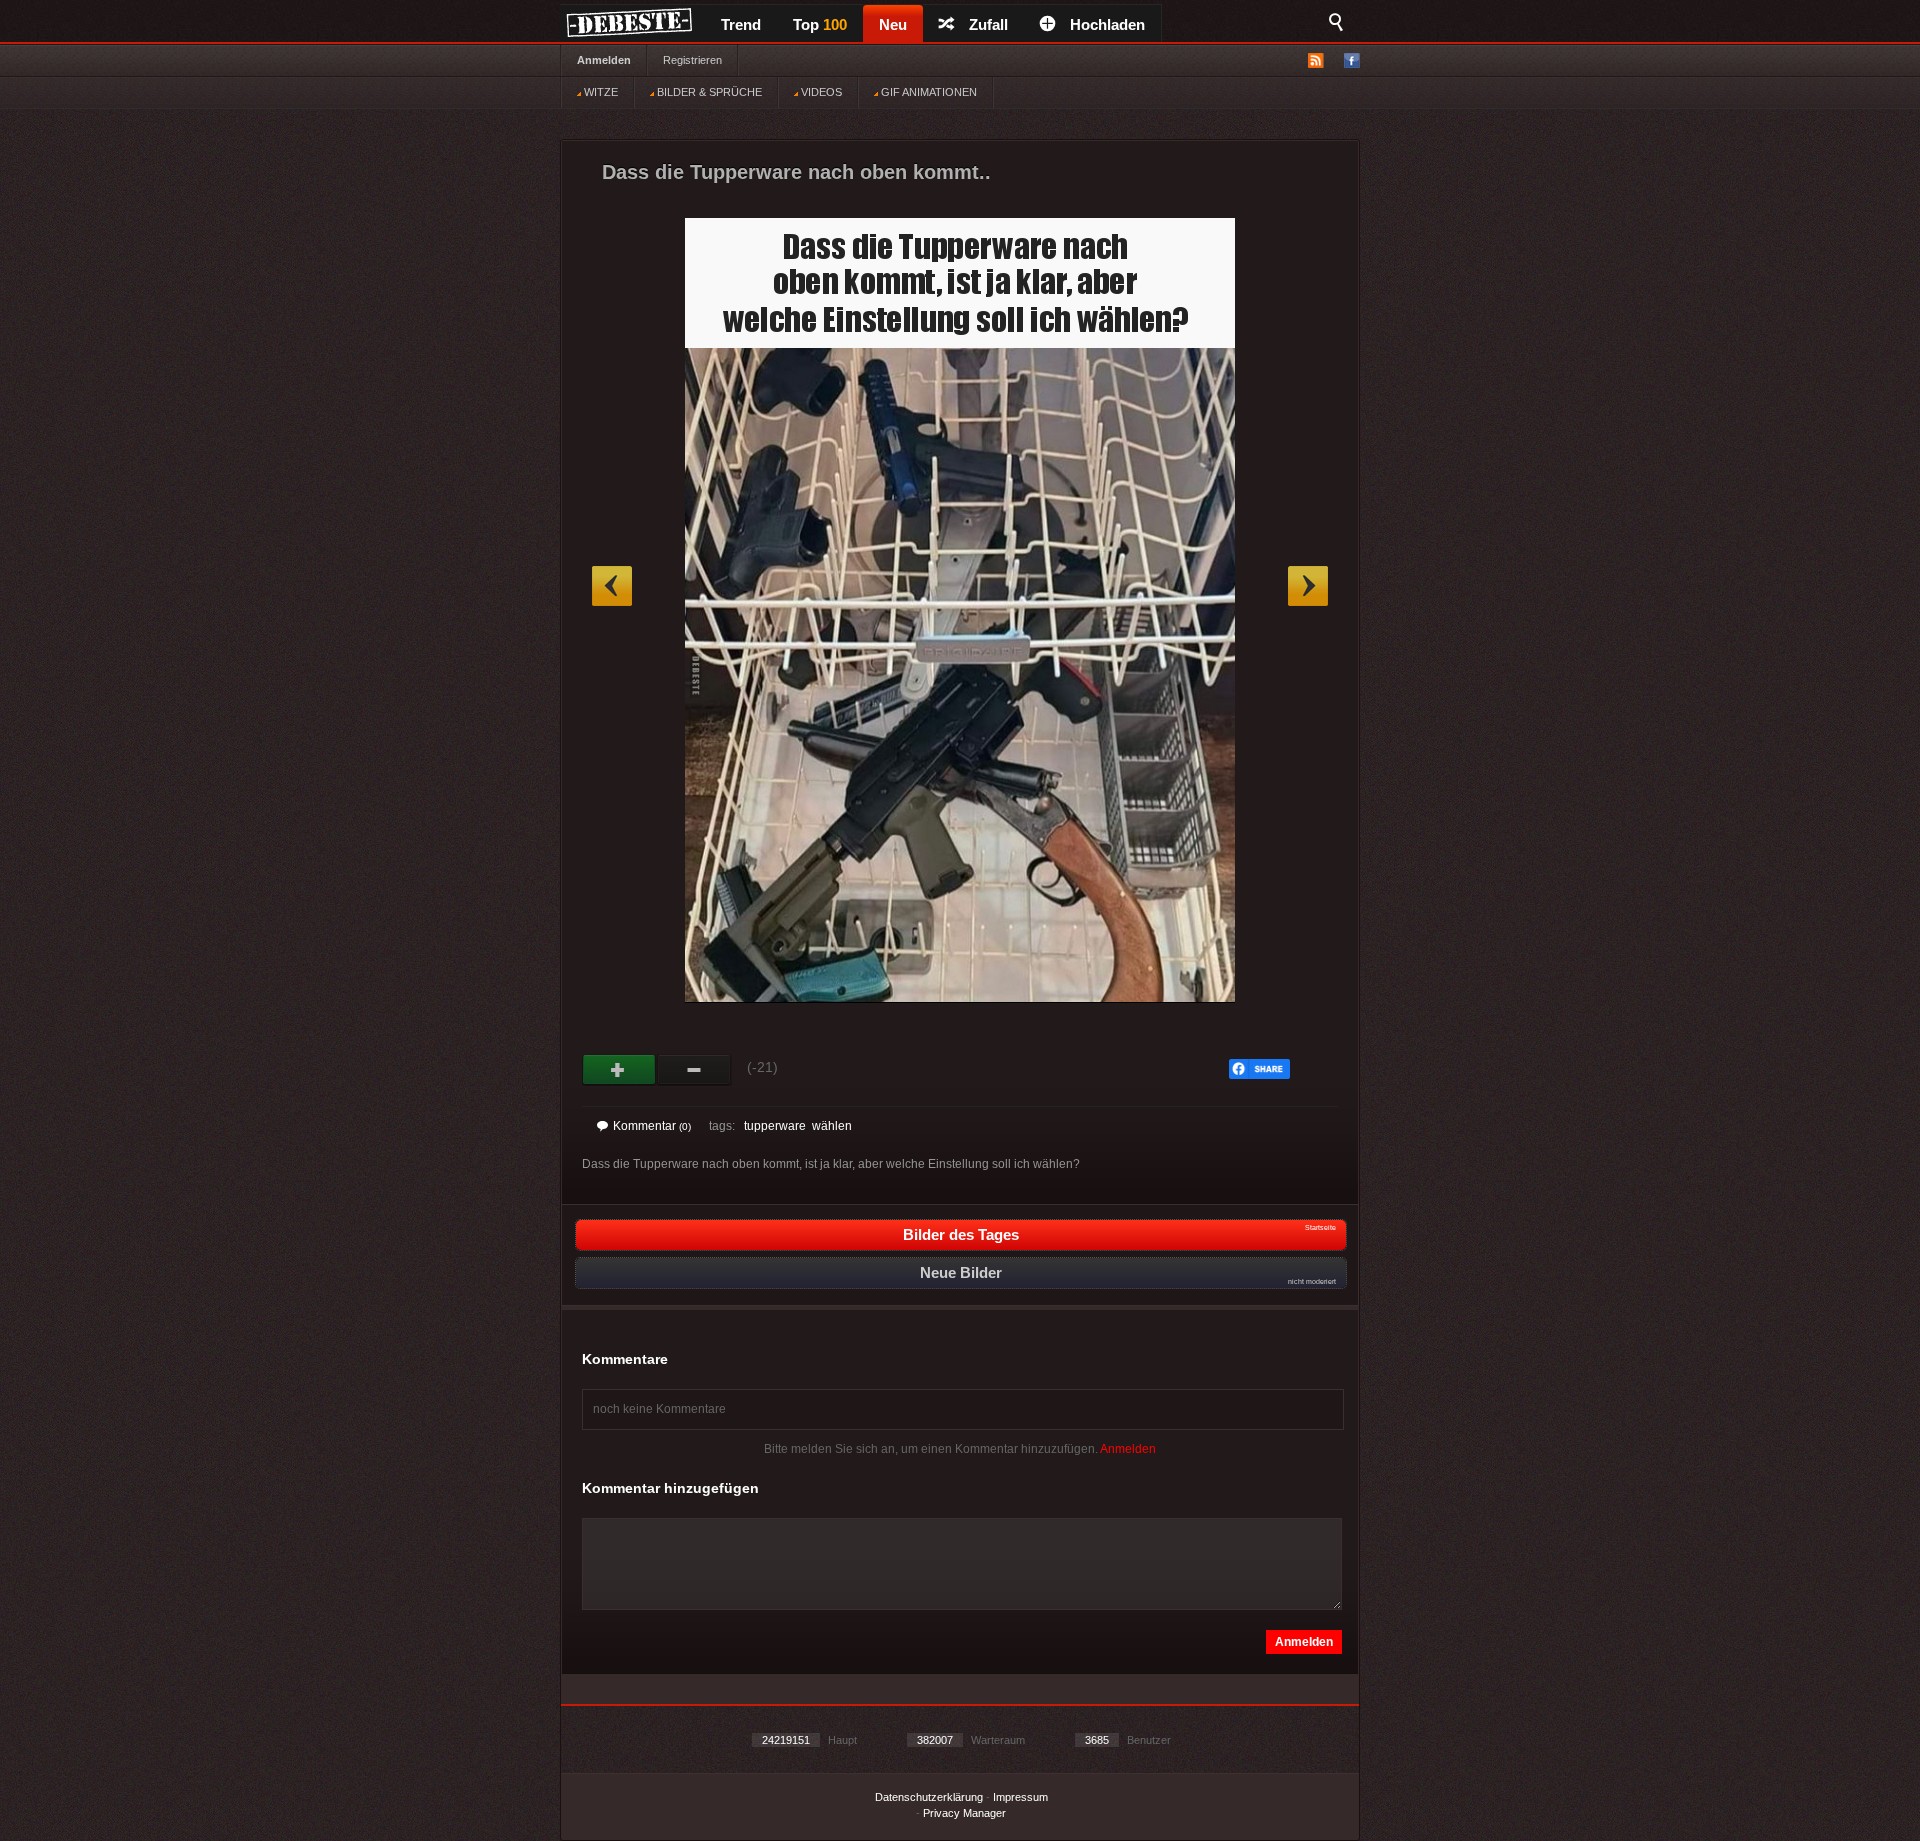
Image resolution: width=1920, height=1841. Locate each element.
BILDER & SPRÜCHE (708, 92)
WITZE (599, 92)
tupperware (775, 1126)
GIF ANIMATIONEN (927, 92)
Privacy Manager (964, 1813)
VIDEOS (820, 92)
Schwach (694, 1070)
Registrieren (692, 60)
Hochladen (1107, 24)
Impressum (1020, 1797)
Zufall (988, 24)
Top (820, 24)
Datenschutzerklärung (929, 1797)
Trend (741, 24)
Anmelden (604, 60)
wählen (832, 1126)
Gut (619, 1070)
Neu (893, 24)
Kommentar (652, 1126)
